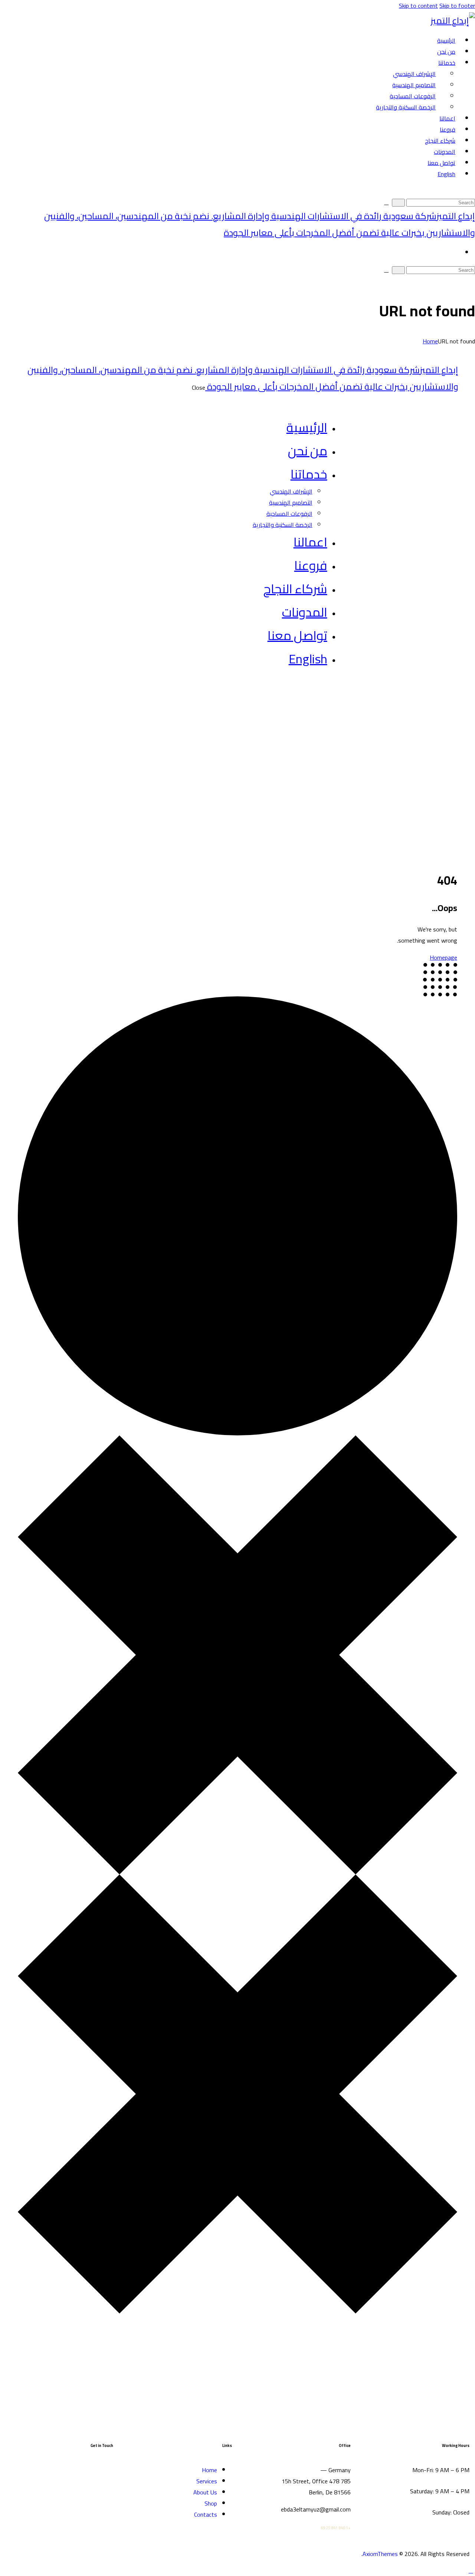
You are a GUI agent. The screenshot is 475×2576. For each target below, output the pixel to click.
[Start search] (398, 203)
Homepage (443, 957)
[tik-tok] (101, 2464)
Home (430, 341)
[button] (471, 191)
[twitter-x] (338, 693)
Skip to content (418, 6)
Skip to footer (457, 6)
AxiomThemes (380, 2554)
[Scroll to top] (471, 2570)
